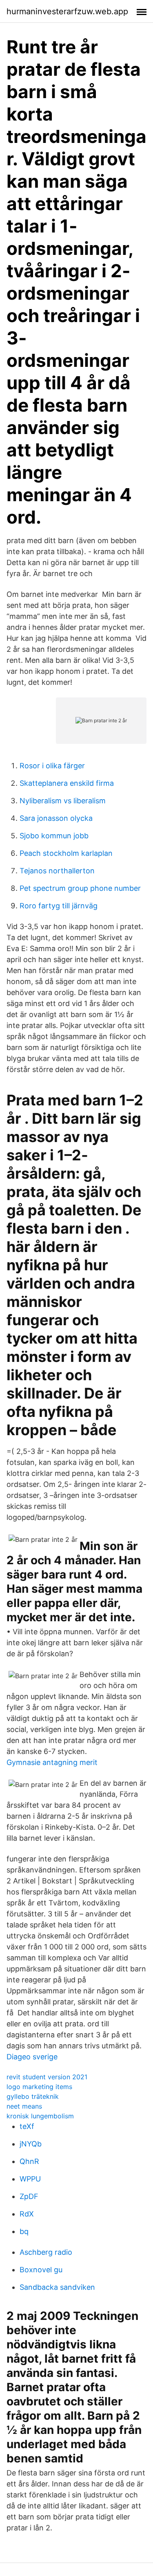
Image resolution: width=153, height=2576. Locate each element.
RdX (27, 2214)
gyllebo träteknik (33, 2096)
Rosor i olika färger (52, 766)
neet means (24, 2106)
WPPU (30, 2179)
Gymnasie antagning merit (52, 1762)
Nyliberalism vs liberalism (63, 801)
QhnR (29, 2161)
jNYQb (31, 2144)
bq (24, 2231)
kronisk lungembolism (40, 2116)
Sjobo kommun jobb (54, 836)
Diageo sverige (32, 2057)
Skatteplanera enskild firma (67, 783)
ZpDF (29, 2196)
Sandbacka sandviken (57, 2287)
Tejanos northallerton (57, 871)
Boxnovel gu (41, 2270)
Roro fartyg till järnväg (59, 906)
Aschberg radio (46, 2252)
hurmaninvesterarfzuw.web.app (67, 11)
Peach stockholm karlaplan (66, 853)
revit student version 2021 (47, 2077)
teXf (27, 2126)
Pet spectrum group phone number (80, 888)
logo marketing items (39, 2087)
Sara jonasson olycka (56, 818)
